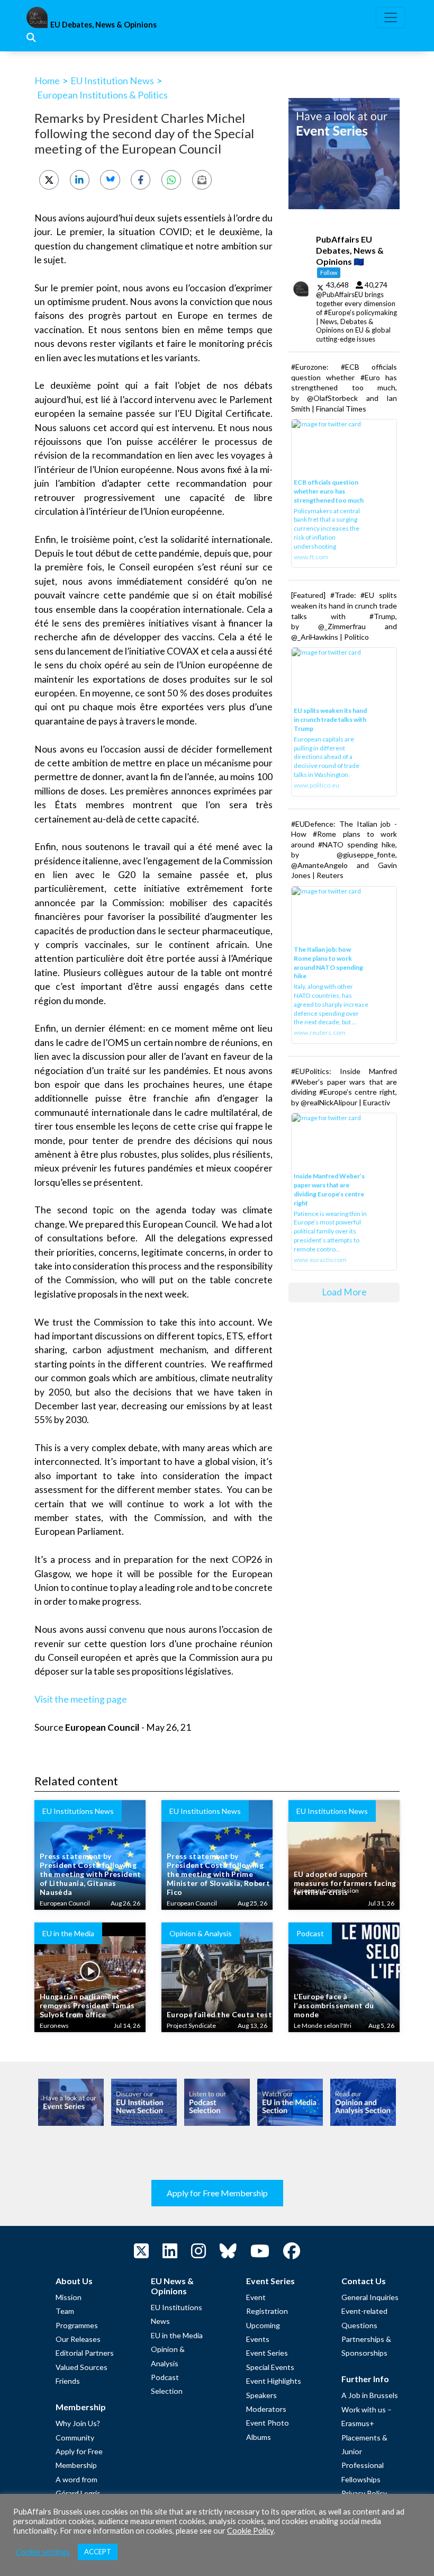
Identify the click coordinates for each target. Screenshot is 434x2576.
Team (65, 2311)
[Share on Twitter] (49, 180)
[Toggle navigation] (391, 17)
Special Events (270, 2367)
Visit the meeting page (81, 1699)
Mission (69, 2297)
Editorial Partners (85, 2353)
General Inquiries (370, 2297)
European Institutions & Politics (102, 95)
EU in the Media (177, 2335)
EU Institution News (112, 80)
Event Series (267, 2353)
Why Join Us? (78, 2423)
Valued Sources (82, 2367)
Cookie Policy (250, 2531)
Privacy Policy (364, 2493)
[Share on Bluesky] (110, 180)
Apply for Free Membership (217, 2193)
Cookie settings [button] (43, 2552)
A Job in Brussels (370, 2395)
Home (47, 80)
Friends (68, 2381)
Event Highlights (274, 2381)
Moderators (266, 2409)
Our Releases (78, 2339)
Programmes (77, 2325)
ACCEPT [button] (98, 2552)
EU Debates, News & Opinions (103, 25)
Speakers (261, 2395)
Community (75, 2438)
